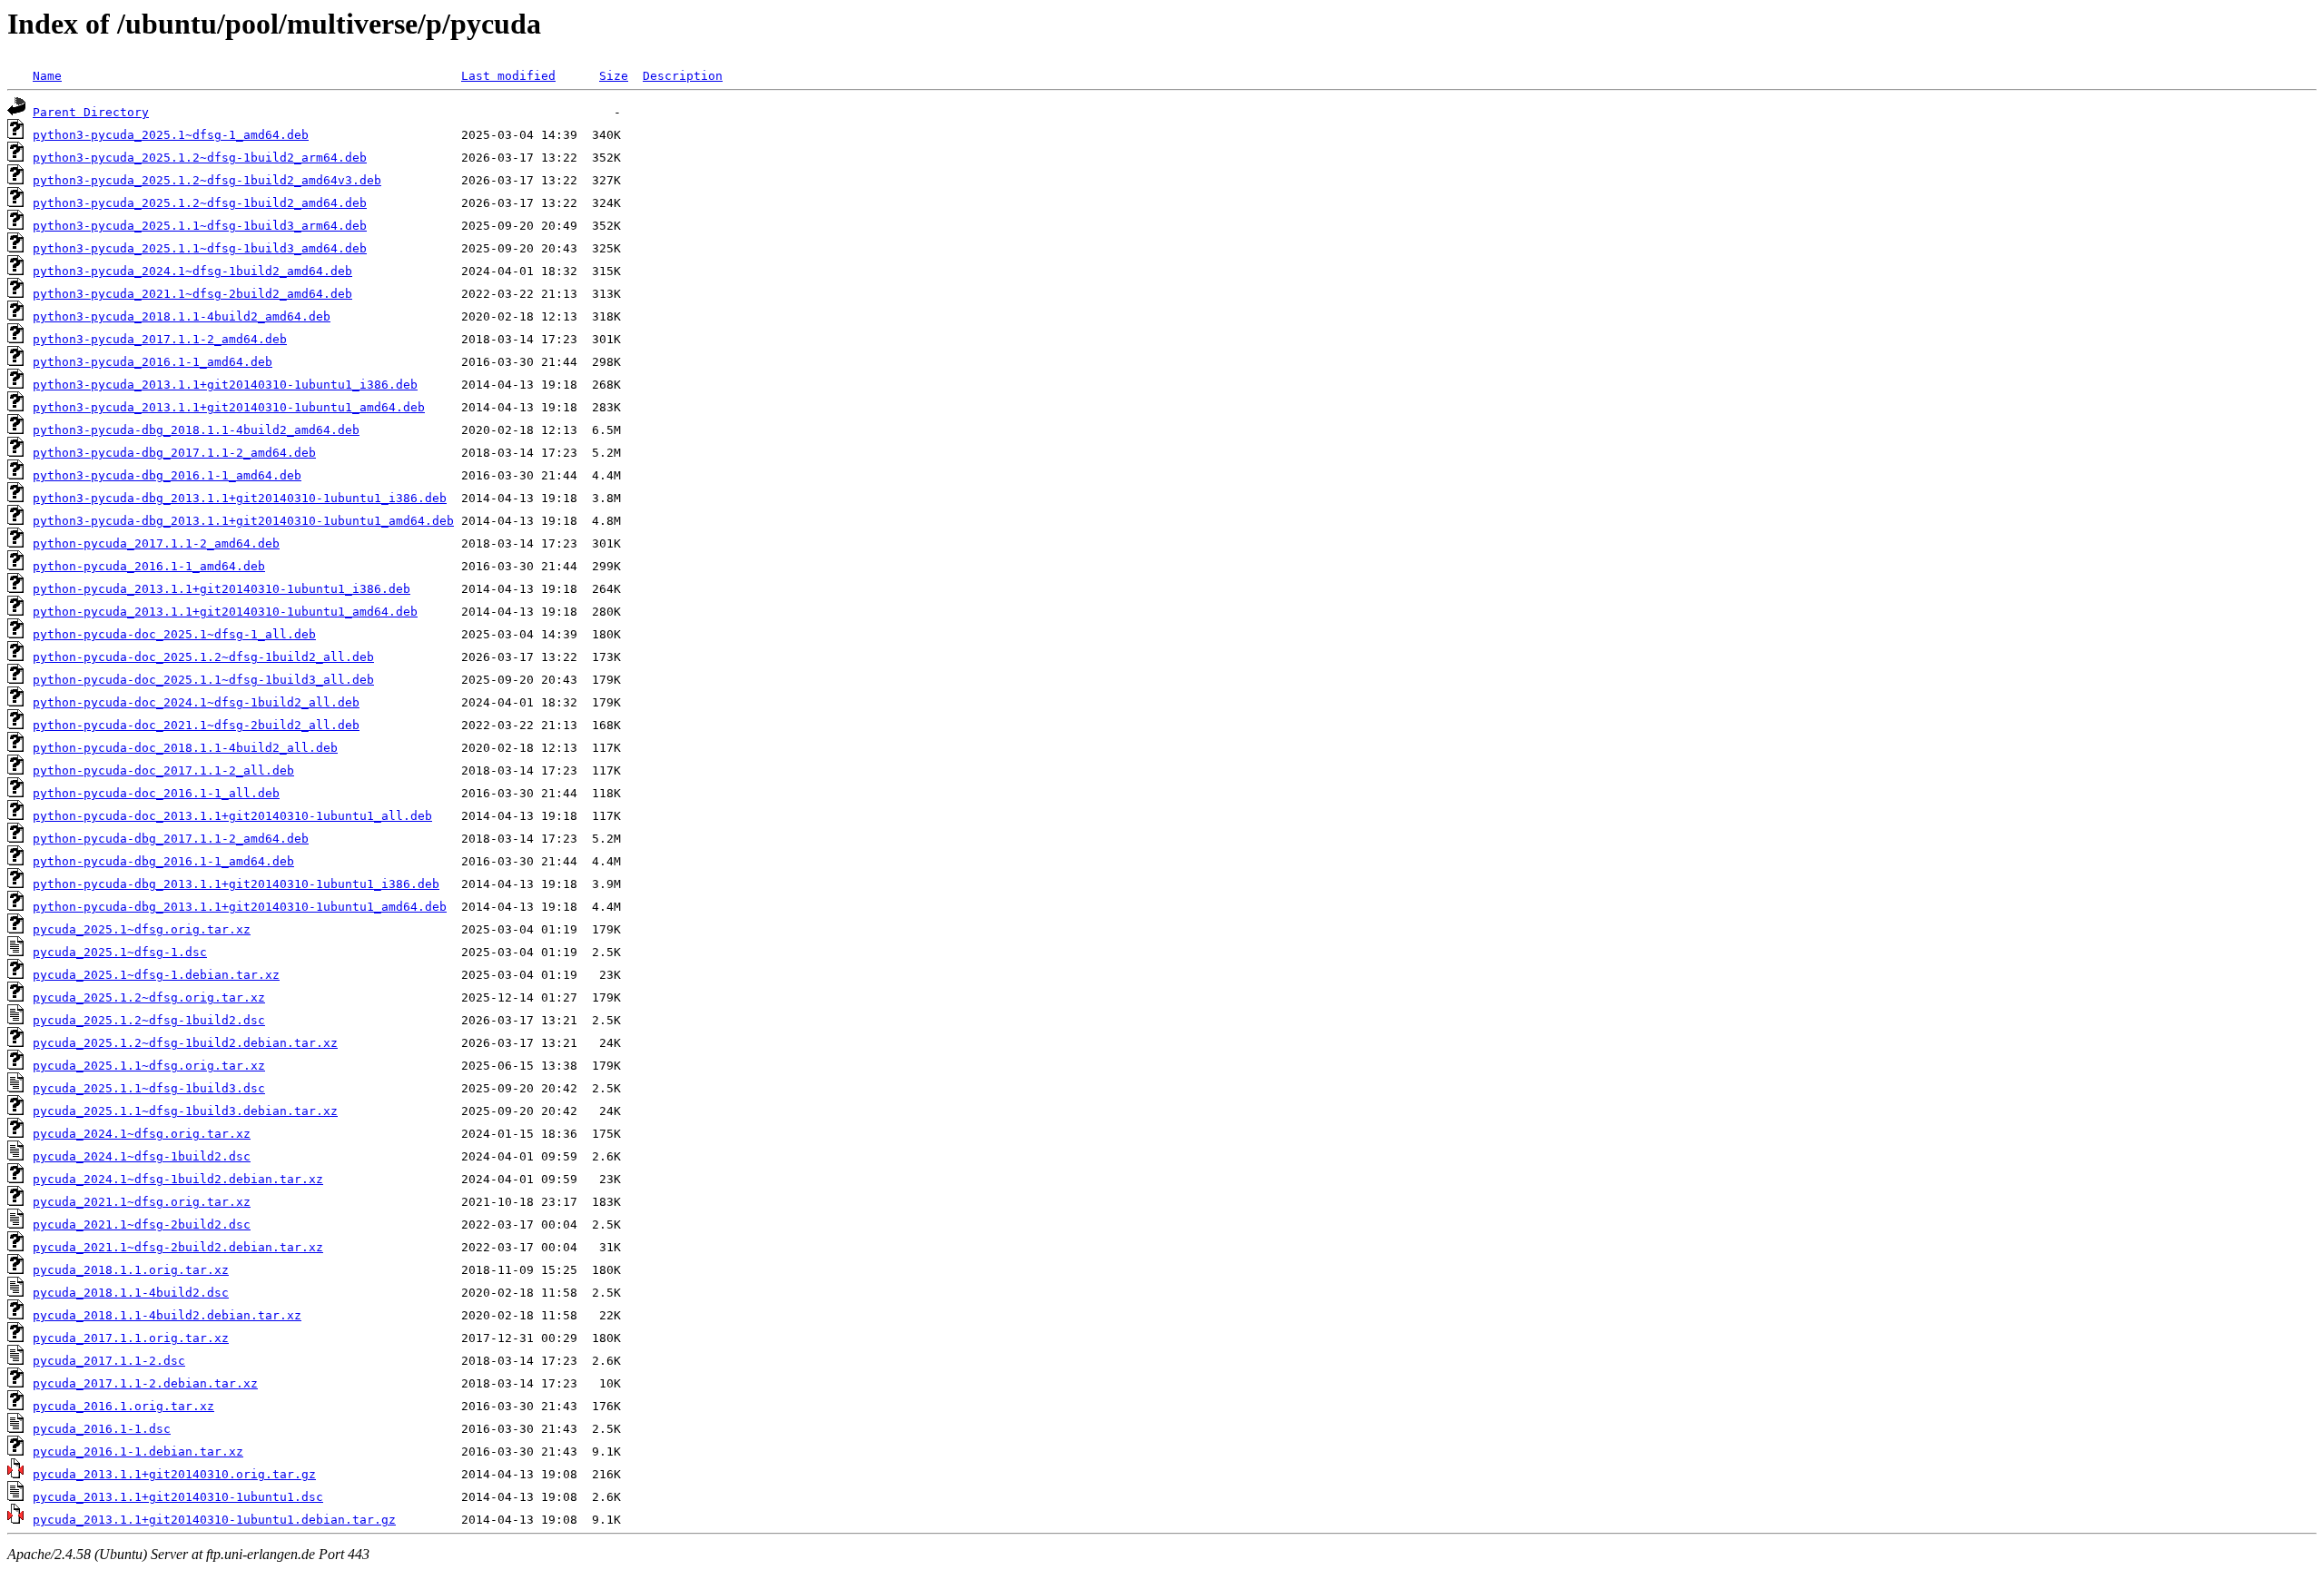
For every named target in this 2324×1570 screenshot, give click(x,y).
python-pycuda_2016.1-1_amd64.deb (149, 566)
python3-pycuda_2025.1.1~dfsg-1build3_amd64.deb (200, 248)
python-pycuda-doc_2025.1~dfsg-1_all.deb (174, 634)
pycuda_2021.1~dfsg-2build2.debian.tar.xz (178, 1247)
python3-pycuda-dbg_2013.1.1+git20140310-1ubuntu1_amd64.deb (243, 521)
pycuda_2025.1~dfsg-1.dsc (120, 952)
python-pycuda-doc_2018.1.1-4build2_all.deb (185, 748)
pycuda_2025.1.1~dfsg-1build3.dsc (149, 1088)
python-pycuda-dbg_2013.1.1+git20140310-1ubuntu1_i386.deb (236, 884)
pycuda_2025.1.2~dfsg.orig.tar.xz (149, 997)
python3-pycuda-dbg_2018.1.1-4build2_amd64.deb (196, 430)
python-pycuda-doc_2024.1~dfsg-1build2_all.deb (196, 702)
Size (614, 76)
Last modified (508, 76)
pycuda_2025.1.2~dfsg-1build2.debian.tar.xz (185, 1043)
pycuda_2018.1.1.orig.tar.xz (131, 1270)
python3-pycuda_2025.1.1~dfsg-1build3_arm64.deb (200, 226)
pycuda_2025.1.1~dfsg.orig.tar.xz (149, 1066)
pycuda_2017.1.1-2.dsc (109, 1361)
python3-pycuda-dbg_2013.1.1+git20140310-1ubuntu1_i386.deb (240, 498)
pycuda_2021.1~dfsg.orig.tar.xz (142, 1202)
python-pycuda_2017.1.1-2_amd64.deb (156, 543)
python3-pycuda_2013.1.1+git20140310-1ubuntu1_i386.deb (225, 385)
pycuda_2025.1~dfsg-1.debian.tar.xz (156, 975)
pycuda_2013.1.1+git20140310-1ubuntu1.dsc (178, 1497)
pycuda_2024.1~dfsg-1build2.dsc (142, 1156)
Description (683, 76)
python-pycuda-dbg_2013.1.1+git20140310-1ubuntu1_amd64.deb (240, 907)
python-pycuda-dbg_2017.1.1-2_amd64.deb (171, 839)
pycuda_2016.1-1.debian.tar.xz (138, 1452)
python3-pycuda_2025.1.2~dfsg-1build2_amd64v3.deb (207, 180)
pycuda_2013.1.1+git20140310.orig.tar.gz (174, 1474)
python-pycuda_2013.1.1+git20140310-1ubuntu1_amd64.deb (225, 612)
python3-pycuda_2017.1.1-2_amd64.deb (160, 339)
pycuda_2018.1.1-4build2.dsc (131, 1293)
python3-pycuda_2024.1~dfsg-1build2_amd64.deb (192, 271)
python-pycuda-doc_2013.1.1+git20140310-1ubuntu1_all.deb (232, 816)
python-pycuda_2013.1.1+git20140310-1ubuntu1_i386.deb (222, 589)
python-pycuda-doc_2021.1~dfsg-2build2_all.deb (196, 725)
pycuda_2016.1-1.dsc (102, 1429)
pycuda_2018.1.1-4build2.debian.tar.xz (167, 1315)
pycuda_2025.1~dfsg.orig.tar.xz (142, 929)
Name (47, 76)
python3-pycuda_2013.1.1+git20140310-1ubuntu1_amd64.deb (229, 407)
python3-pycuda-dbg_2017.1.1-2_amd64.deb (174, 453)
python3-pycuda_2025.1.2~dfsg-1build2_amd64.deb (200, 203)
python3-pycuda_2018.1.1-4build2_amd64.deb (182, 316)
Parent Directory (91, 112)
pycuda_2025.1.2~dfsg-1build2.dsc (149, 1020)
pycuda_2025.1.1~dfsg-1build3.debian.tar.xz (185, 1111)
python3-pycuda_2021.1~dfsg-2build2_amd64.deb (192, 294)
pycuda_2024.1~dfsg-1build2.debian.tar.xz (178, 1179)
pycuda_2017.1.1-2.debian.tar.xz (145, 1383)
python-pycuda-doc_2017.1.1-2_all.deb (163, 770)
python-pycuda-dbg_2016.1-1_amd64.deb (163, 861)
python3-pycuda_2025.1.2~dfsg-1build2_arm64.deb (200, 158)
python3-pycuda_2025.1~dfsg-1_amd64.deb (171, 135)
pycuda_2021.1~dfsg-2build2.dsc (142, 1224)
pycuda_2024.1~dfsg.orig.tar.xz (142, 1134)
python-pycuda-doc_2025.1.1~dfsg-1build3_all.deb (203, 680)
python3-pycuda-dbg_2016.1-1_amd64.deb (167, 475)
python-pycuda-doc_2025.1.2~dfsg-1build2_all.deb (203, 657)
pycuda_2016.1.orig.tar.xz (123, 1406)
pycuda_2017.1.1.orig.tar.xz (131, 1338)
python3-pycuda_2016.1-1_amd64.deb (153, 362)
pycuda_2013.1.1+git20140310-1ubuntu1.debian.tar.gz (214, 1520)
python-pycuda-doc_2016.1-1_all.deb (156, 793)
